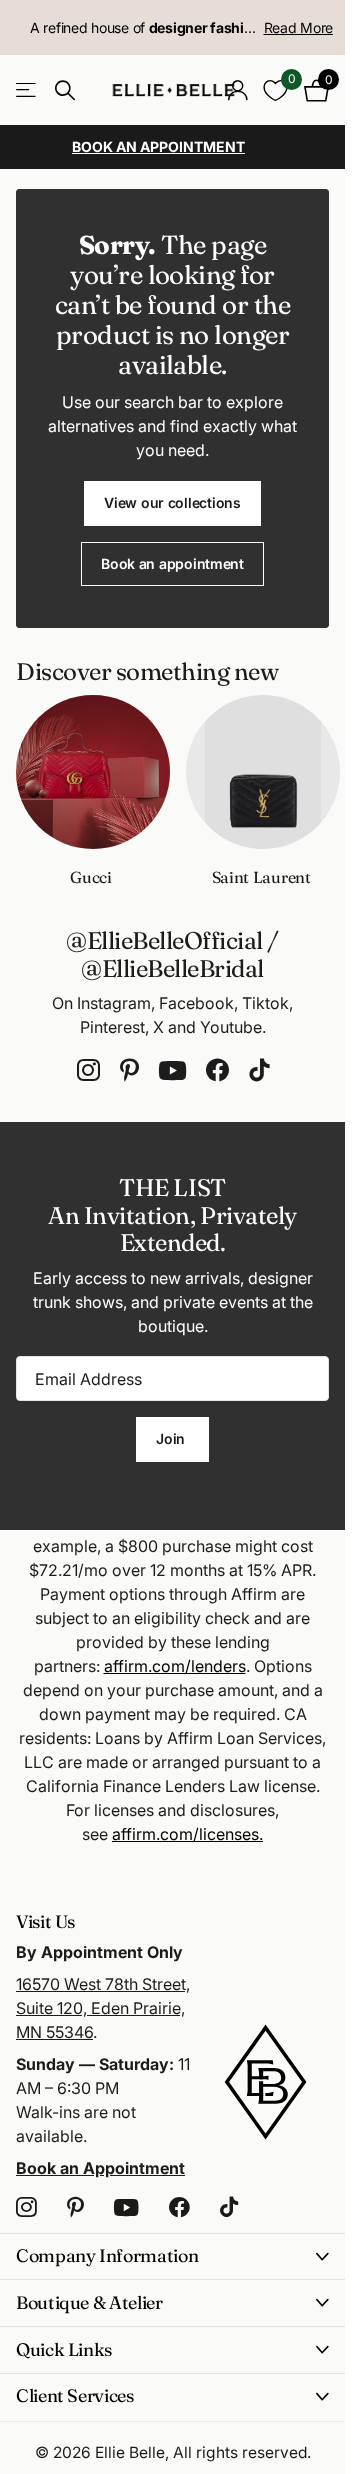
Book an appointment (172, 563)
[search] (65, 90)
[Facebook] (217, 1070)
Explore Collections (27, 90)
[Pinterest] (129, 1070)
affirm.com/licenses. (187, 1834)
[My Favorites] (275, 90)
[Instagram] (88, 1070)
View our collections (172, 502)
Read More (298, 27)
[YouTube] (172, 1070)
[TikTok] (259, 1070)
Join (172, 1438)
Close (172, 2257)
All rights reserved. (242, 2452)
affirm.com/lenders (175, 1666)
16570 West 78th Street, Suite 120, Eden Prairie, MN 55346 (103, 2008)
